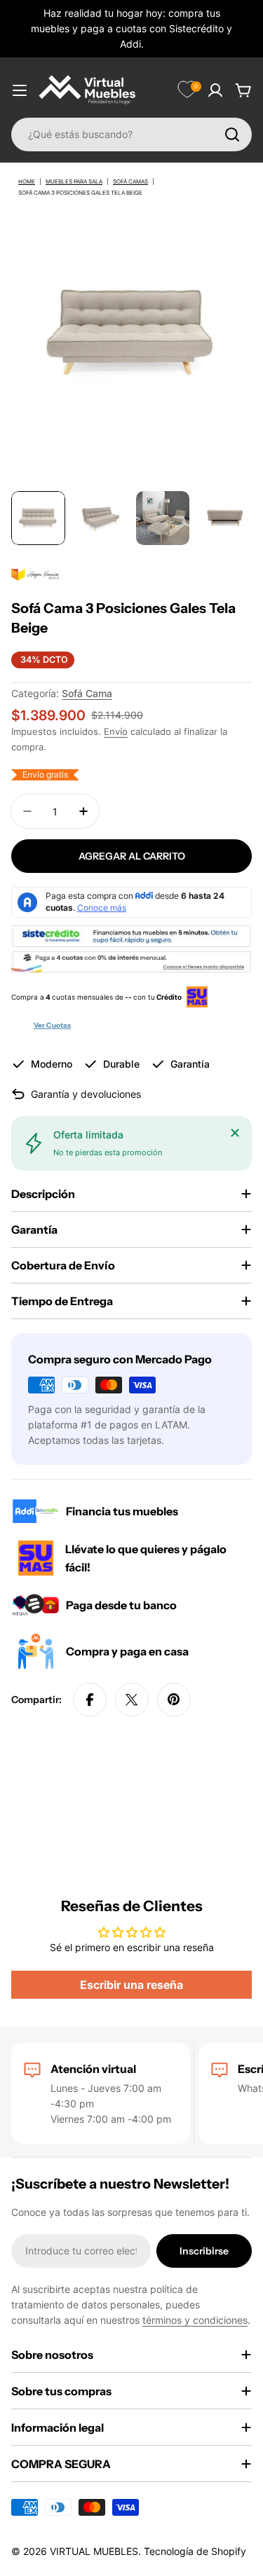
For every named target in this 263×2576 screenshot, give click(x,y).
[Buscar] (232, 135)
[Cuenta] (215, 90)
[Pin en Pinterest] (174, 1700)
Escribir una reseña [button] (131, 1985)
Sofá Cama (87, 693)
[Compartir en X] (132, 1700)
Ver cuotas (52, 1025)
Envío (116, 732)
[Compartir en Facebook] (90, 1700)
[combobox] (131, 135)
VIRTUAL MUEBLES (94, 2551)
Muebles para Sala (74, 181)
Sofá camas (130, 181)
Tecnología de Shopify (195, 2551)
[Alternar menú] (20, 90)
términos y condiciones (195, 2320)
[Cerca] (235, 1133)
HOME (27, 181)
